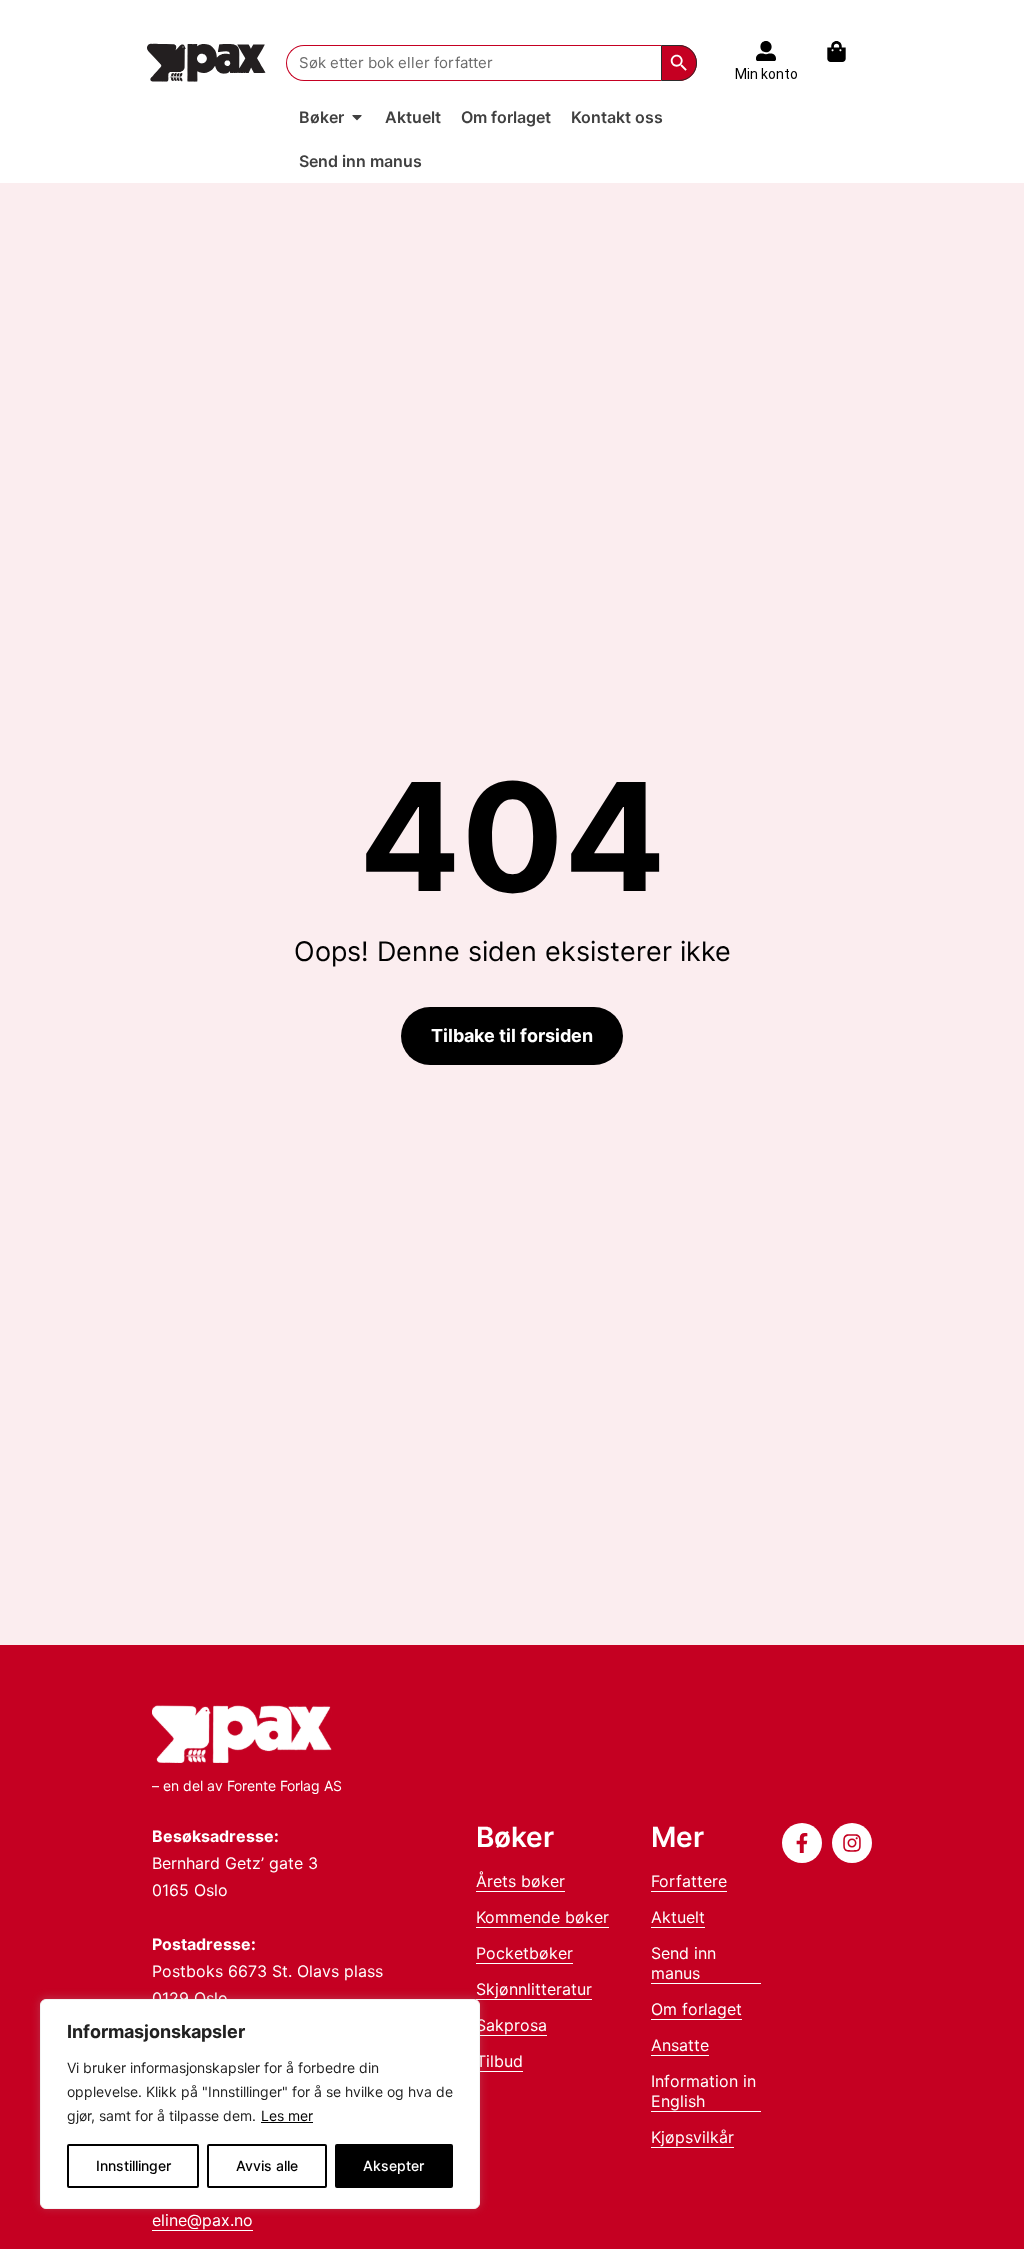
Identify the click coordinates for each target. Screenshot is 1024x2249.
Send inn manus (683, 1963)
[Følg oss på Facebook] (802, 1843)
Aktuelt (678, 1917)
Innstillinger (133, 2165)
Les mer (287, 2115)
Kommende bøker (542, 1917)
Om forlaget (696, 2009)
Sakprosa (511, 2025)
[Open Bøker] (357, 117)
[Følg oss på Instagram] (852, 1843)
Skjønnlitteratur (534, 1989)
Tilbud (499, 2061)
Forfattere (689, 1881)
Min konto (766, 74)
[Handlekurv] (846, 51)
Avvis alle (267, 2165)
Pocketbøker (524, 1953)
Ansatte (680, 2045)
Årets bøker (520, 1881)
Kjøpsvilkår (692, 2137)
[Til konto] (766, 51)
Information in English (703, 2091)
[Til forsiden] (206, 62)
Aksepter (393, 2165)
